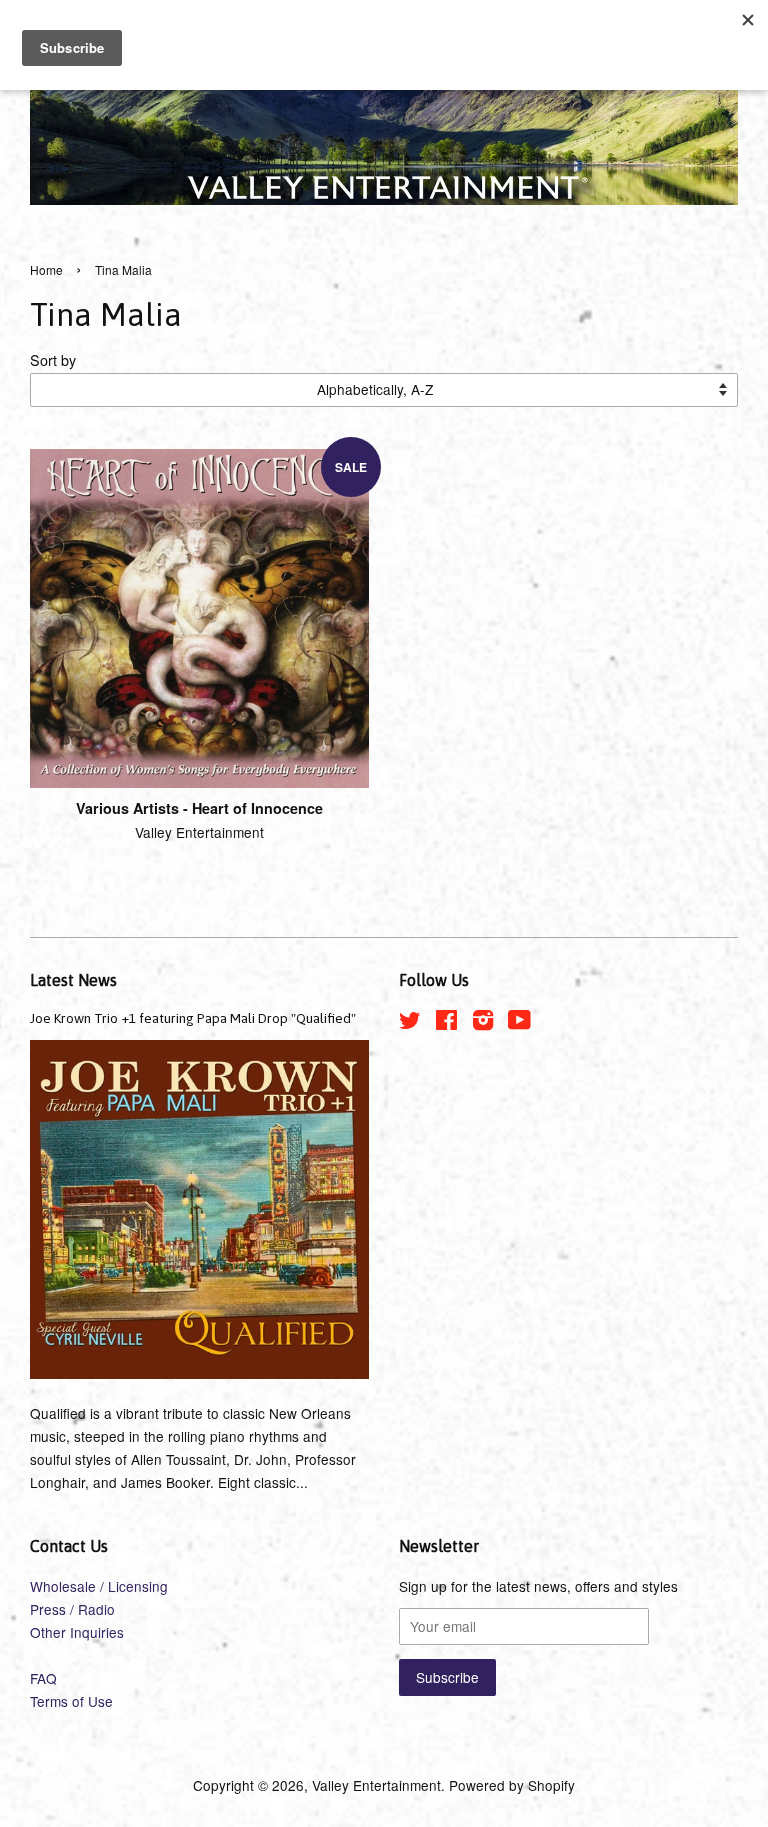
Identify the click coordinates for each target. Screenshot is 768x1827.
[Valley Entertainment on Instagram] (483, 1023)
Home (46, 269)
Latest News (73, 980)
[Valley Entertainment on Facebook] (446, 1023)
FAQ (43, 1678)
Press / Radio (72, 1609)
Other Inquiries (77, 1632)
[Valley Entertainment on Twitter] (410, 1023)
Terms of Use (71, 1701)
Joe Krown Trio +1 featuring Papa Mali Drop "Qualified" (193, 1018)
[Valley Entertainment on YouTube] (519, 1023)
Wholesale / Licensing (99, 1586)
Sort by (53, 359)
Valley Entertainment (376, 1785)
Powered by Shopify (512, 1785)
